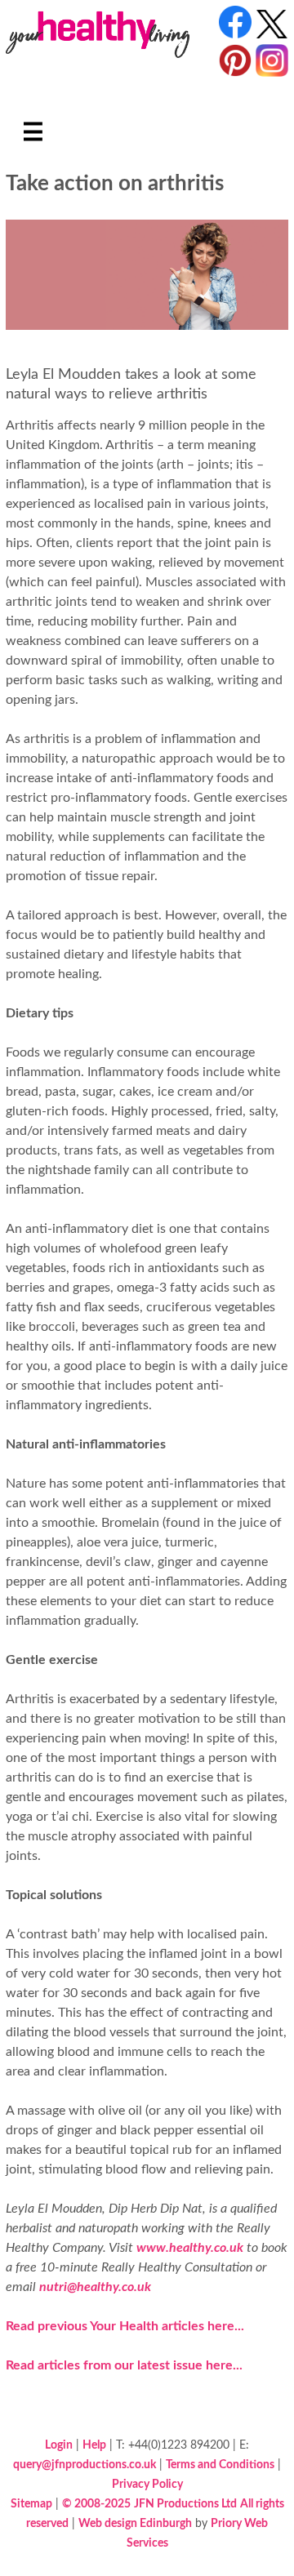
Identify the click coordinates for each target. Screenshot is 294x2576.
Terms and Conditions (220, 2465)
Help (94, 2445)
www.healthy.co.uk (190, 2248)
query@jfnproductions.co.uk (85, 2465)
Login (59, 2445)
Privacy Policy (147, 2484)
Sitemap (31, 2504)
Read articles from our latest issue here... (124, 2365)
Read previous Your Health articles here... (125, 2326)
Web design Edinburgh (135, 2523)
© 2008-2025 (96, 2504)
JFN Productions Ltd (185, 2504)
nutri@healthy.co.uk (95, 2287)
